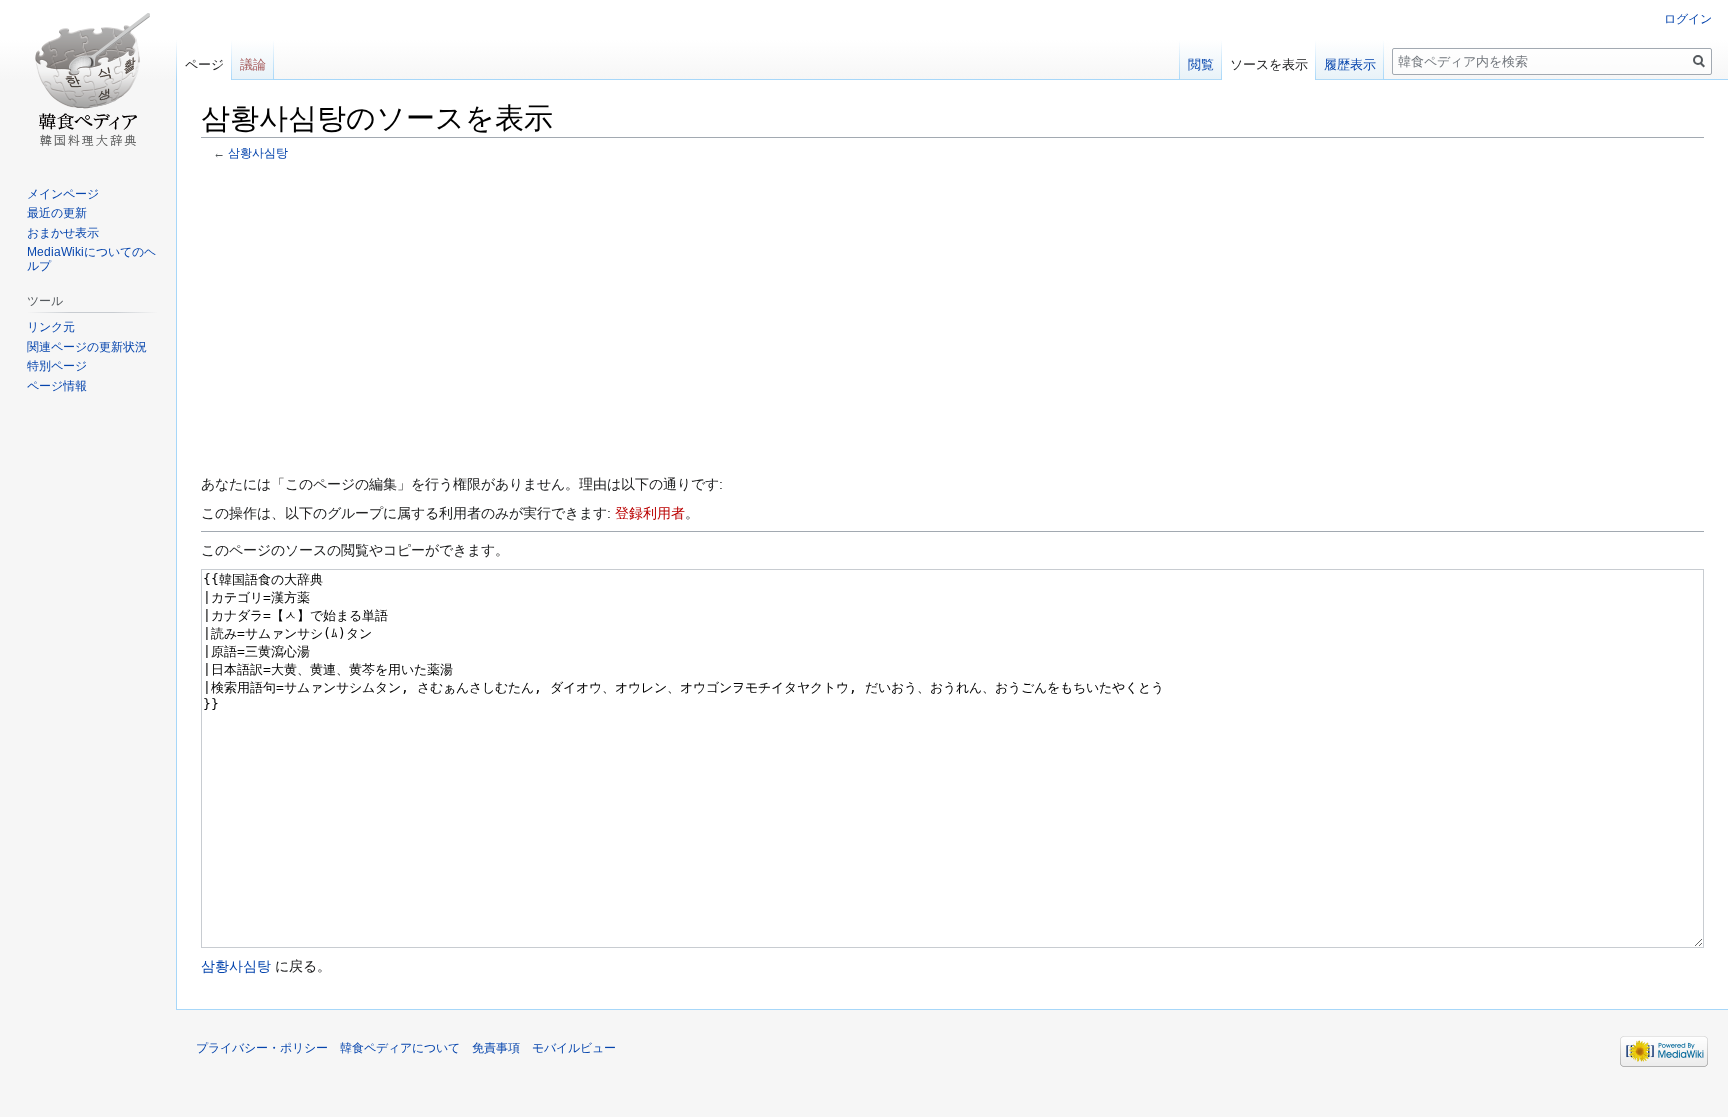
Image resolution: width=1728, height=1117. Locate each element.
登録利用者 (650, 513)
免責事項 (496, 1048)
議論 (253, 64)
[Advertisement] (953, 316)
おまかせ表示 (63, 233)
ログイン (1688, 19)
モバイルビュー (574, 1048)
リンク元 (51, 327)
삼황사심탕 (258, 152)
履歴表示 (1350, 64)
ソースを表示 (1269, 64)
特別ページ (57, 366)
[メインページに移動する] (88, 80)
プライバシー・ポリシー (262, 1048)
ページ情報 (57, 386)
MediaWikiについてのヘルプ (91, 259)
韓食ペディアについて (400, 1048)
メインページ (63, 194)
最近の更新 (57, 213)
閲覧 (1201, 64)
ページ (204, 64)
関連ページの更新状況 (87, 347)
